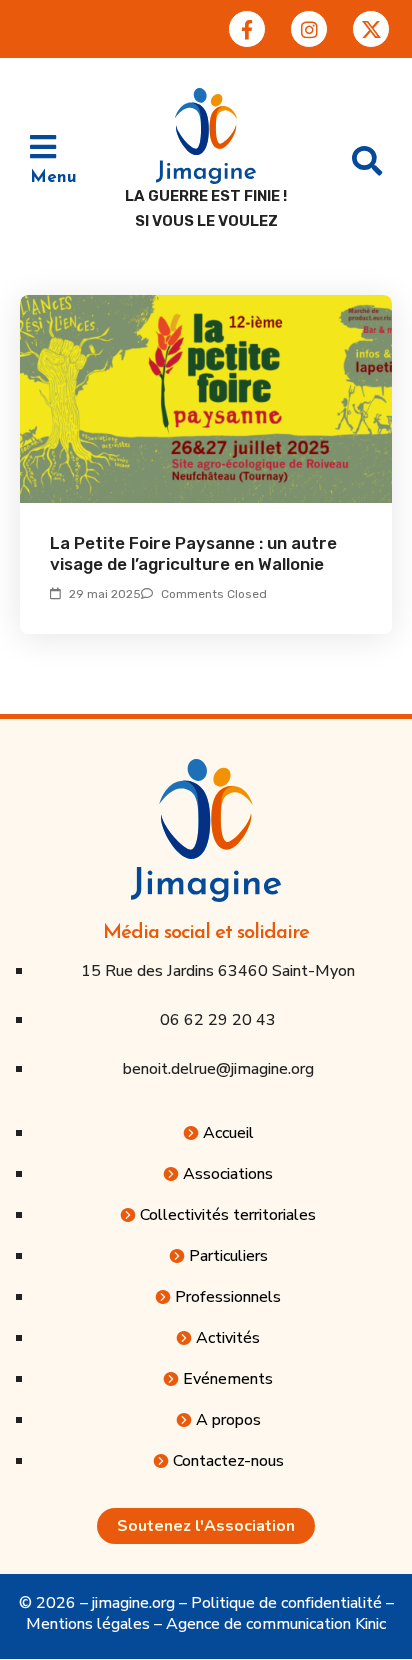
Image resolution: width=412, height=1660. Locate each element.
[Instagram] (309, 29)
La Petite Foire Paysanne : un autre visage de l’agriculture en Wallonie (193, 553)
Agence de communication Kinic (276, 1624)
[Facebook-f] (247, 29)
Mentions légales (88, 1624)
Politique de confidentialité (286, 1603)
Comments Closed (214, 594)
